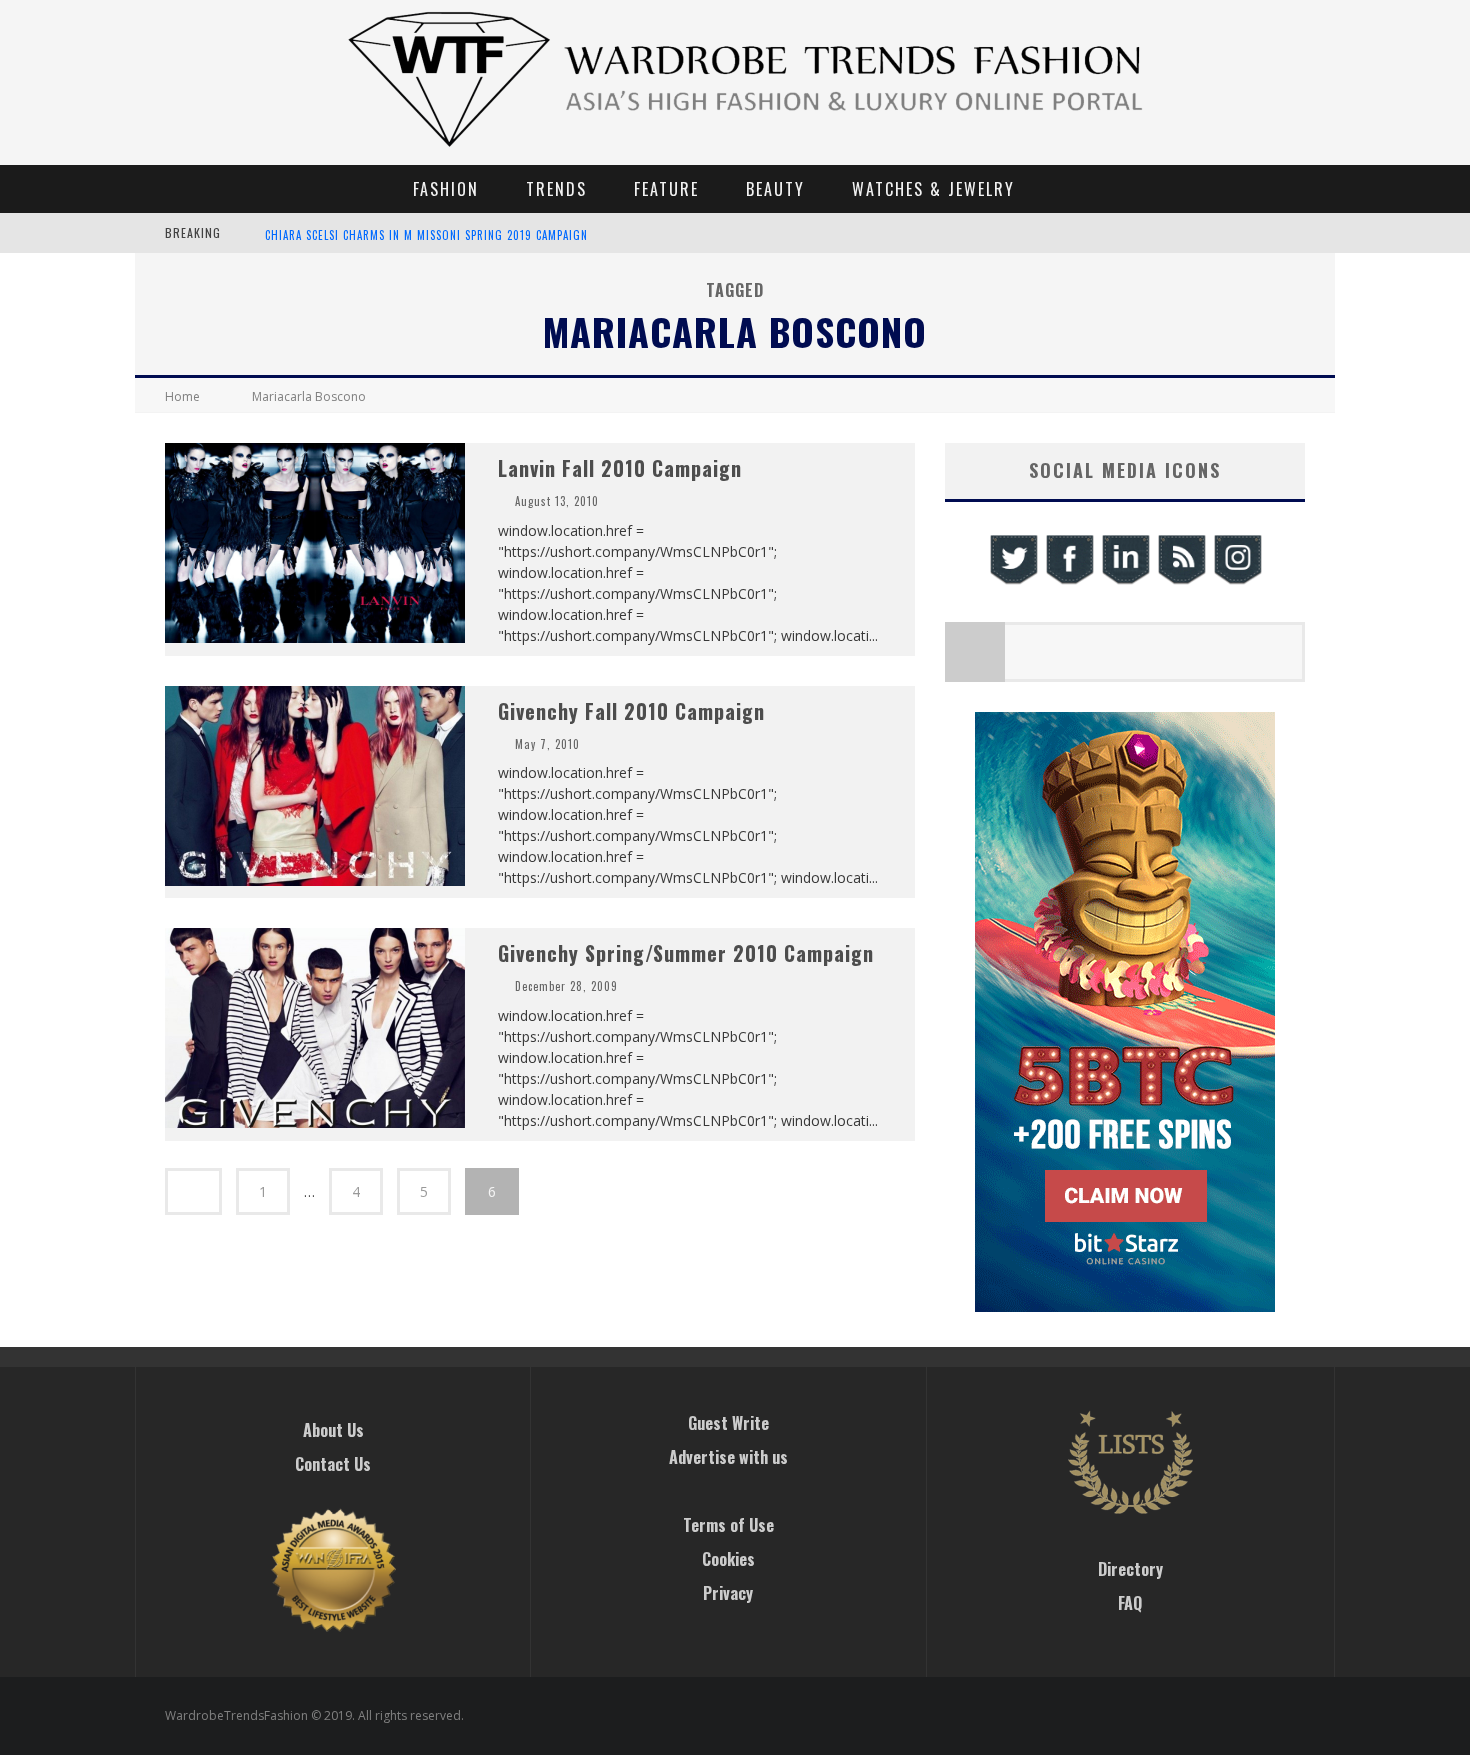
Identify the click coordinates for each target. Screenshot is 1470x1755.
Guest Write (728, 1423)
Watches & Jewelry (933, 189)
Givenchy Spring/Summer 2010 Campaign (686, 953)
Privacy (728, 1593)
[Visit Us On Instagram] (1237, 581)
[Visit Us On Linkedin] (1125, 581)
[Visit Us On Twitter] (1013, 581)
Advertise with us (728, 1457)
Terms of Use (728, 1525)
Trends (556, 189)
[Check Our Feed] (1181, 581)
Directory (1130, 1569)
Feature (666, 189)
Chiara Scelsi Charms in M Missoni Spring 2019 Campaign (426, 235)
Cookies (728, 1559)
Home (182, 396)
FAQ (1130, 1603)
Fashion (446, 189)
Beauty (775, 189)
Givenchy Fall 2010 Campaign (631, 711)
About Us (333, 1430)
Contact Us (333, 1464)
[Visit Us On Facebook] (1069, 581)
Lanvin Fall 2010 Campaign (620, 468)
